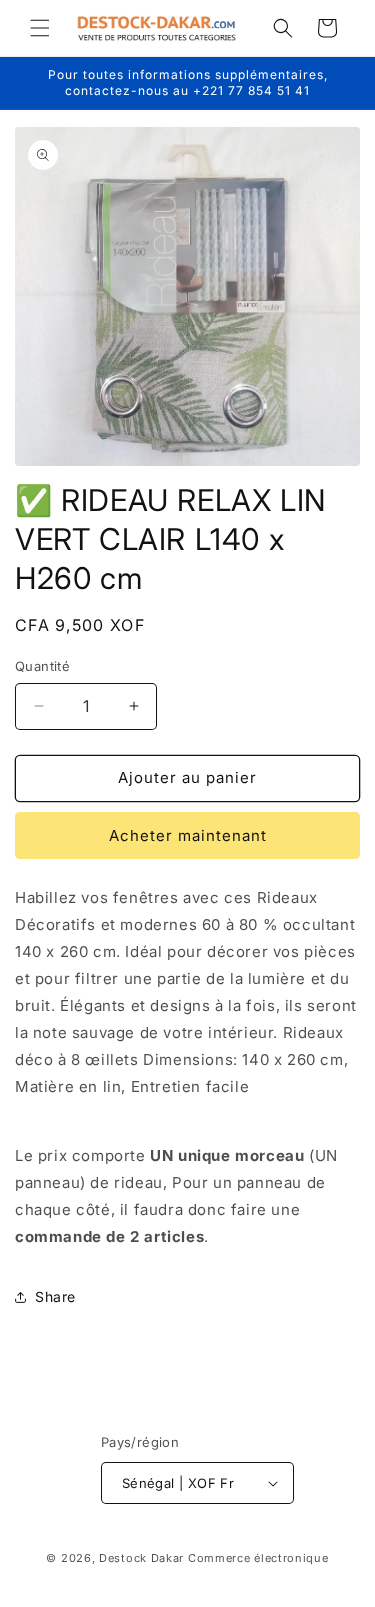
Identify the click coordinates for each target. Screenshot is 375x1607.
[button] (40, 28)
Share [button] (55, 1296)
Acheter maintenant (188, 835)
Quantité (42, 666)
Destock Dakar (141, 1558)
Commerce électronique (258, 1558)
